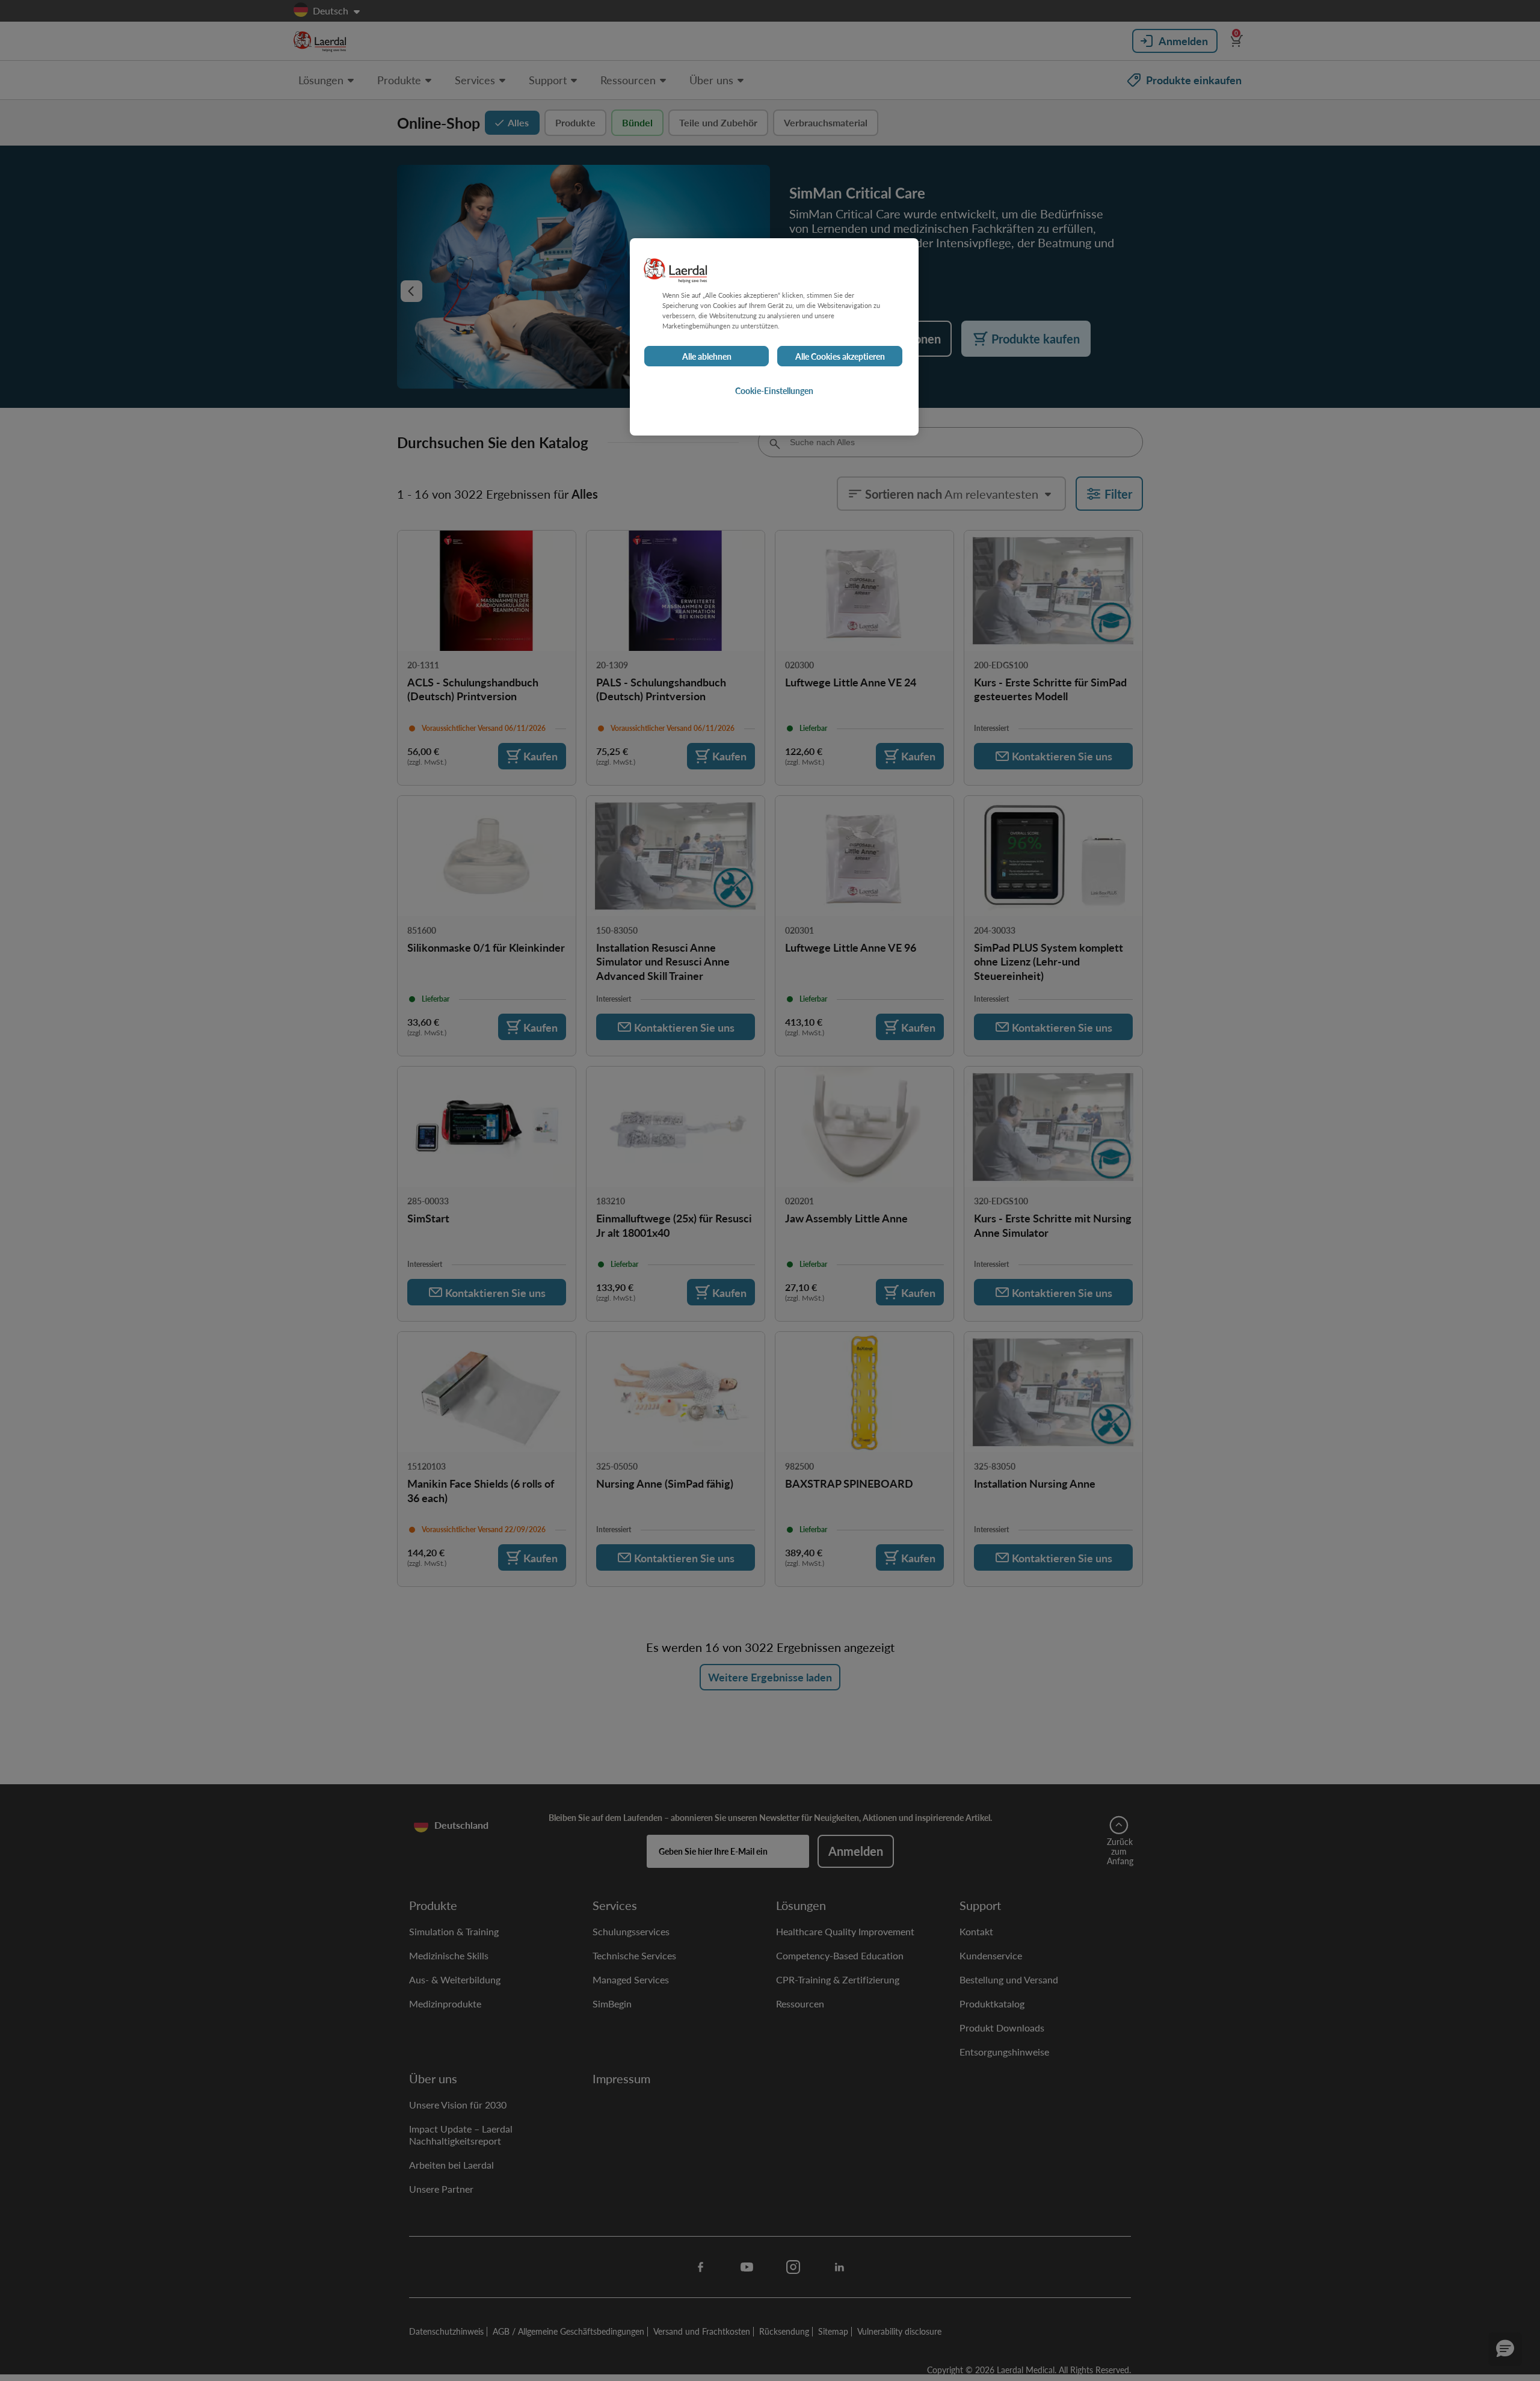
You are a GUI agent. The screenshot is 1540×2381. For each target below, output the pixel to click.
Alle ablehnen (707, 356)
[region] (774, 337)
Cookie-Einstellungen (774, 390)
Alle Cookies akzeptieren (840, 356)
